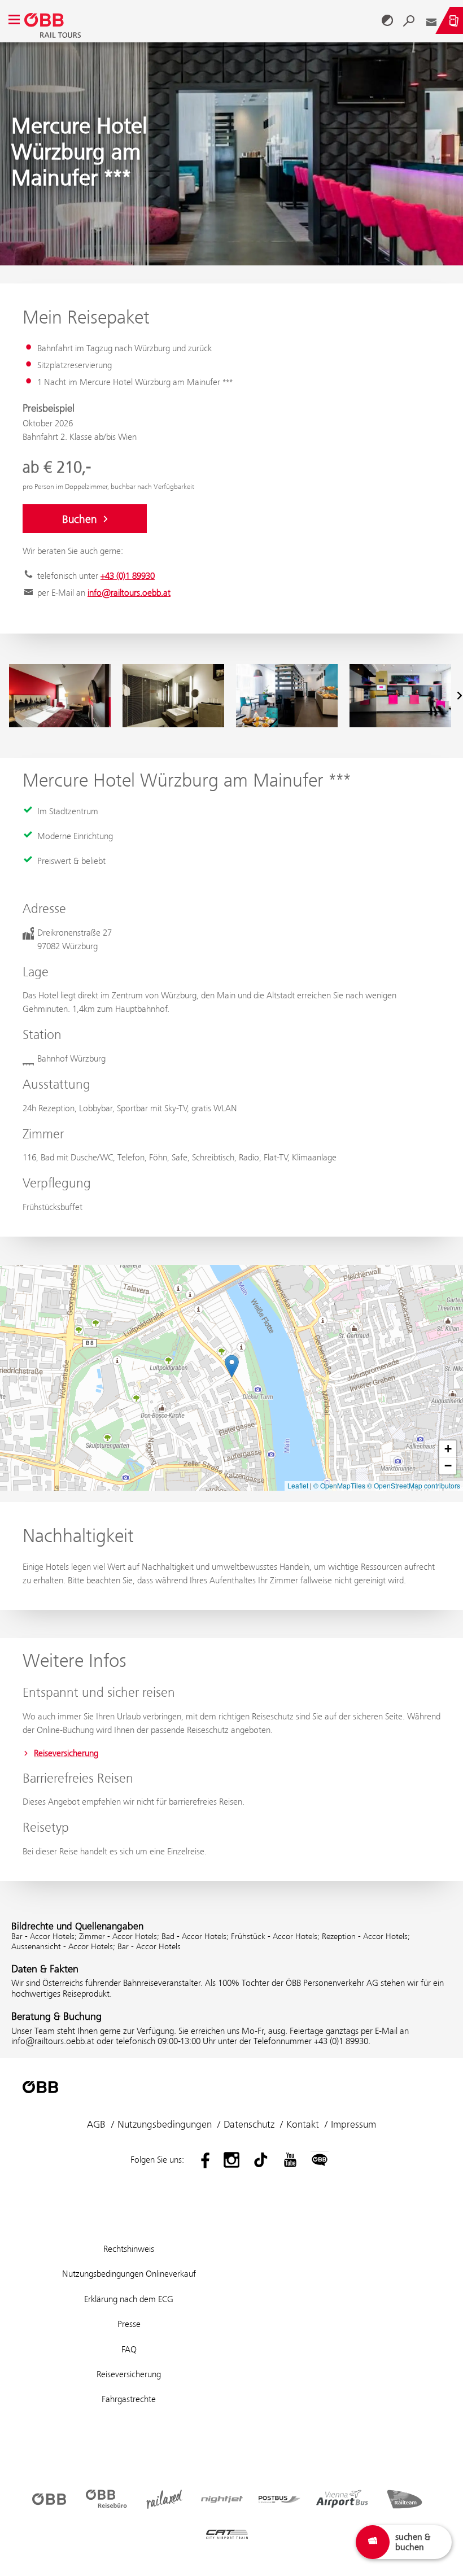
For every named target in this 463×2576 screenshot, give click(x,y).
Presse (129, 2324)
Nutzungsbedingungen (165, 2124)
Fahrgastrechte (129, 2399)
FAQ (129, 2349)
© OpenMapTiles (339, 1485)
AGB (96, 2124)
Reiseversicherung (66, 1753)
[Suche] (409, 20)
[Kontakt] (431, 20)
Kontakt (303, 2124)
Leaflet (298, 1485)
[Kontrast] (387, 20)
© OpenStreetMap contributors (414, 1485)
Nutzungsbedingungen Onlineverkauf (129, 2274)
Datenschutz (249, 2124)
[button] (232, 1366)
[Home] (201, 20)
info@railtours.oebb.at (129, 593)
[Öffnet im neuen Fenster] (202, 2160)
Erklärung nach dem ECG (129, 2299)
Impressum (353, 2124)
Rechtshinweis (129, 2249)
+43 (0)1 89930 (128, 576)
